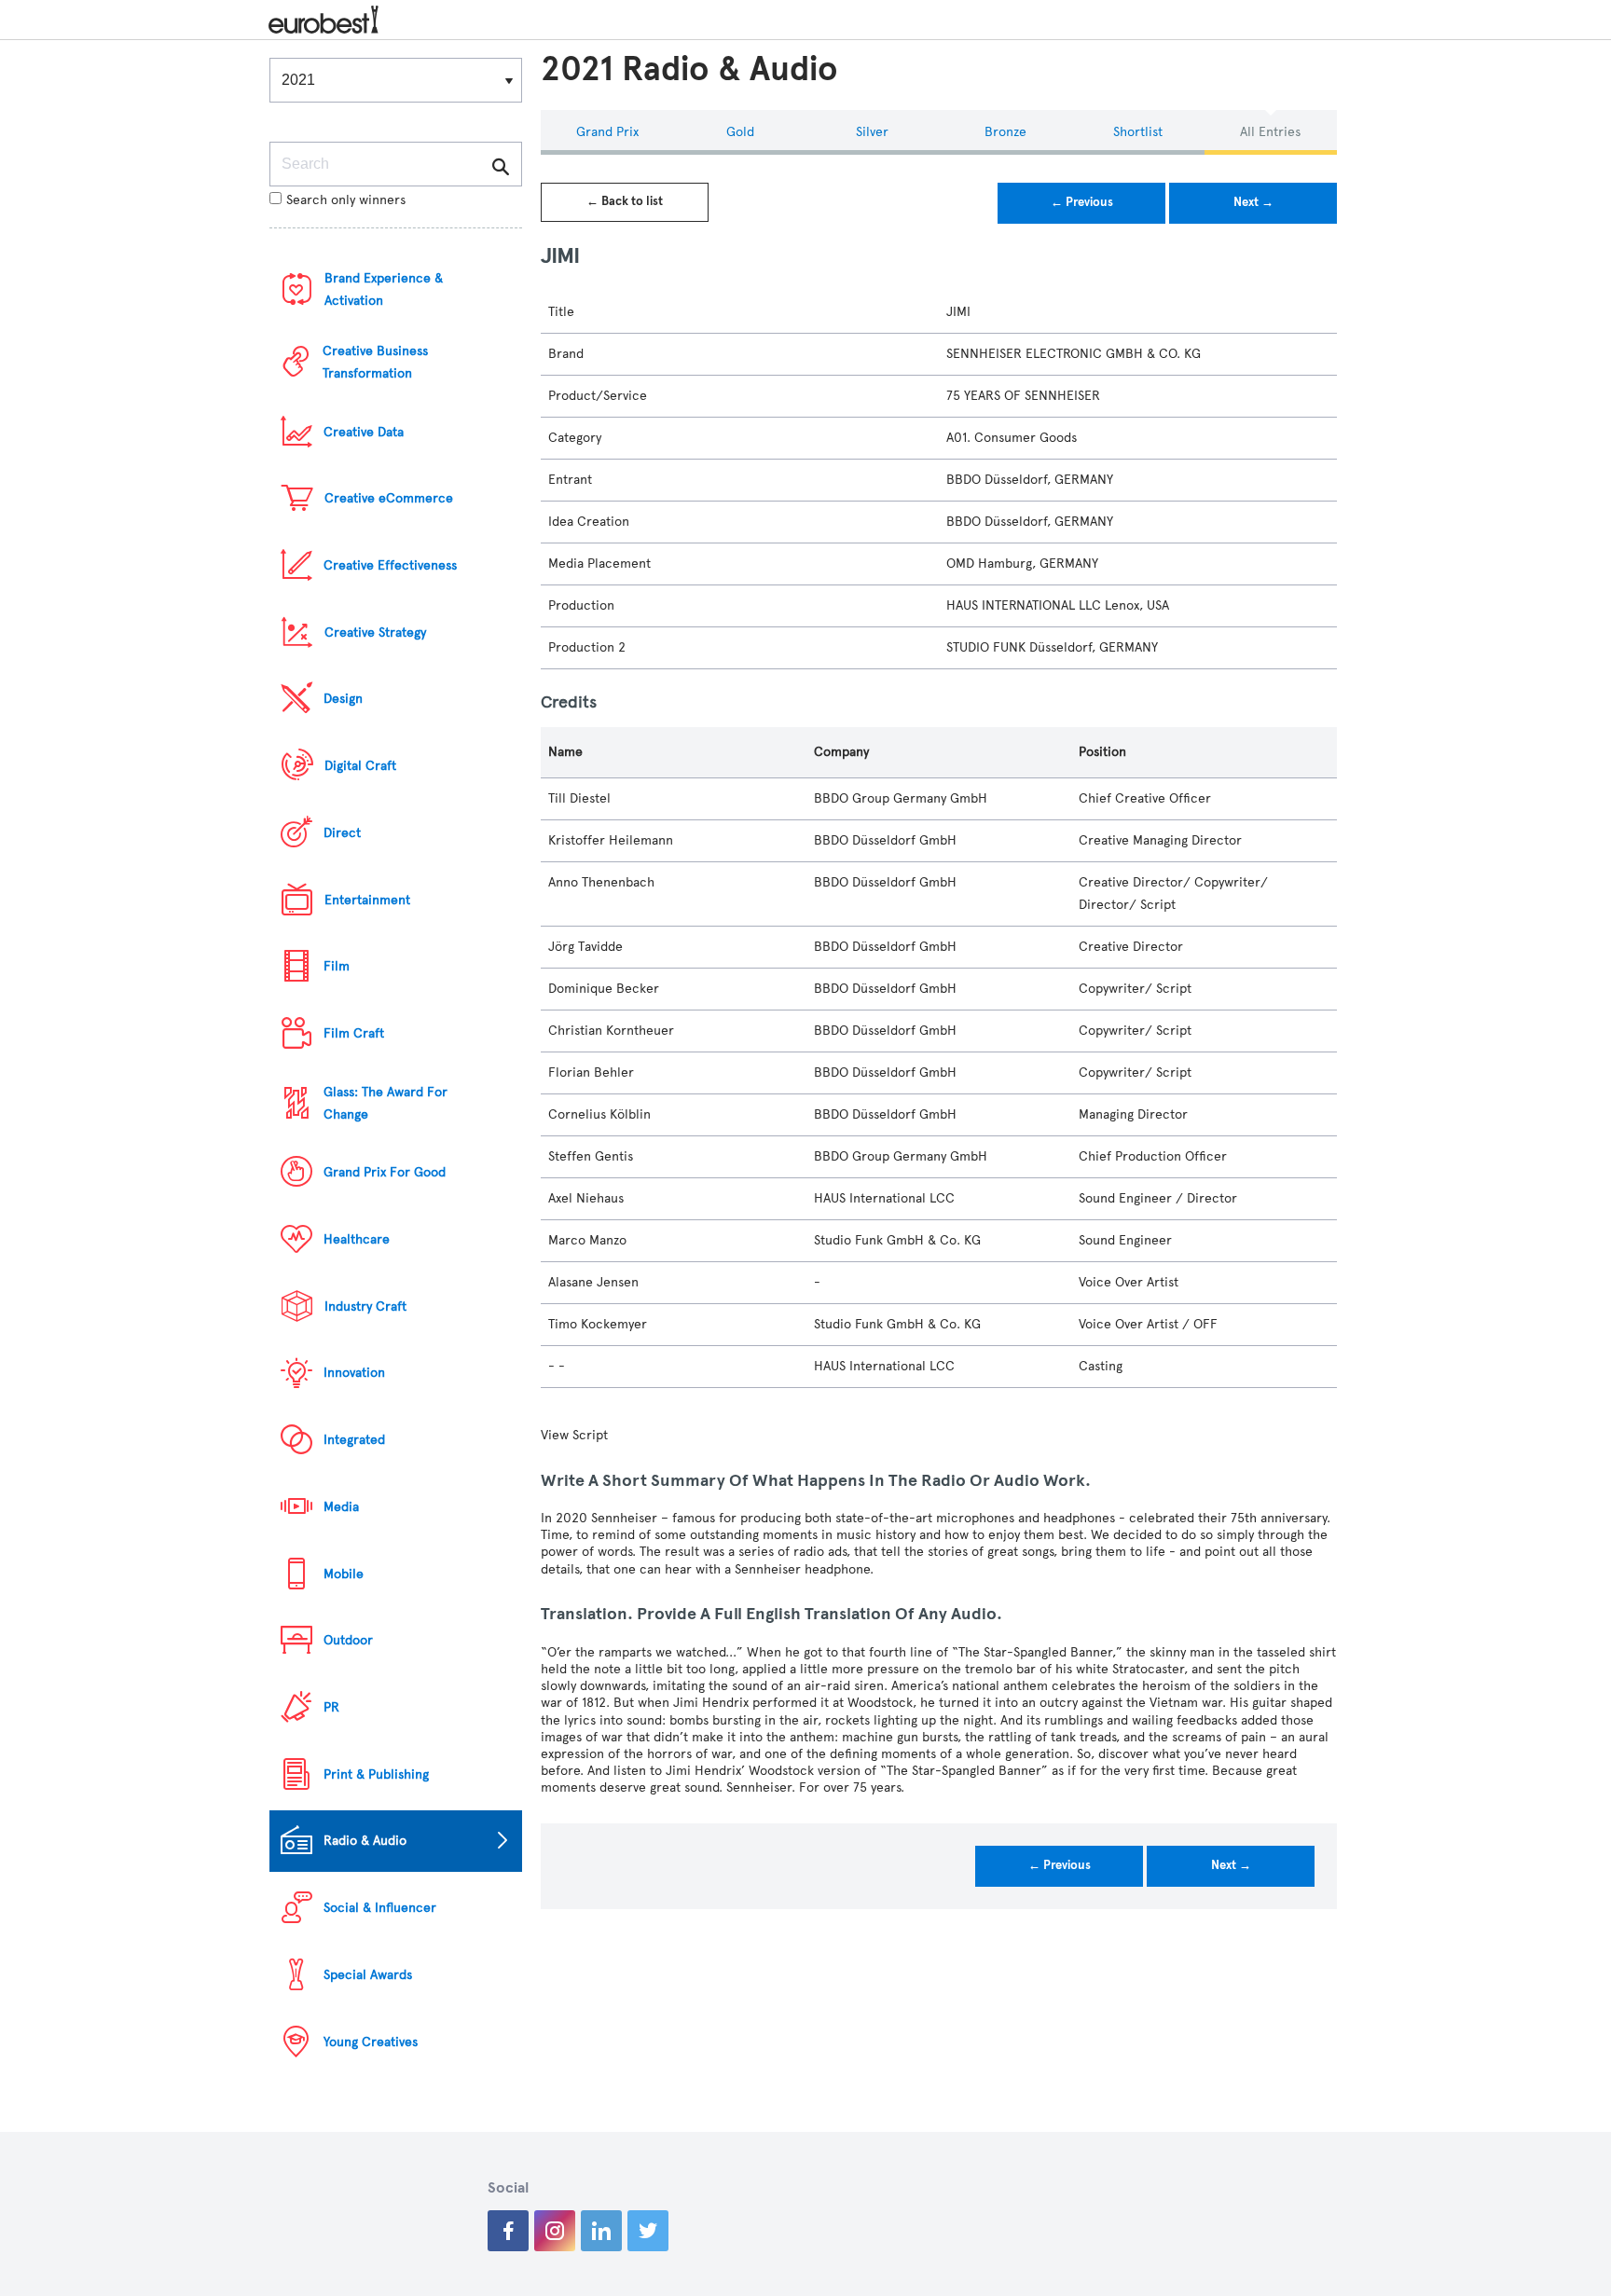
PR (331, 1707)
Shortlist (1138, 132)
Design (343, 699)
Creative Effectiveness (390, 565)
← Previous (1082, 202)
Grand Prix (607, 132)
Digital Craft (360, 766)
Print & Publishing (376, 1774)
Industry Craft (365, 1306)
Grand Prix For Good (385, 1172)
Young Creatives (371, 2042)
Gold (740, 132)
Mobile (344, 1574)
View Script (574, 1435)
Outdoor (348, 1640)
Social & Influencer (380, 1908)
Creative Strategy (375, 632)
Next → (1253, 202)
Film (337, 966)
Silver (872, 132)
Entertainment (367, 900)
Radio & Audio (365, 1841)
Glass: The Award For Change (386, 1103)
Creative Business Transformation (375, 362)
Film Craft (354, 1033)
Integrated (354, 1440)
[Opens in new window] (508, 2231)
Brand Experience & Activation (384, 289)
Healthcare (357, 1239)
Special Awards (368, 1975)
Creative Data (364, 432)
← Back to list (625, 201)
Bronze (1005, 132)
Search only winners (346, 200)
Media (341, 1507)
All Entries (1270, 132)
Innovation (354, 1373)
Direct (342, 833)
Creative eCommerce (389, 498)
